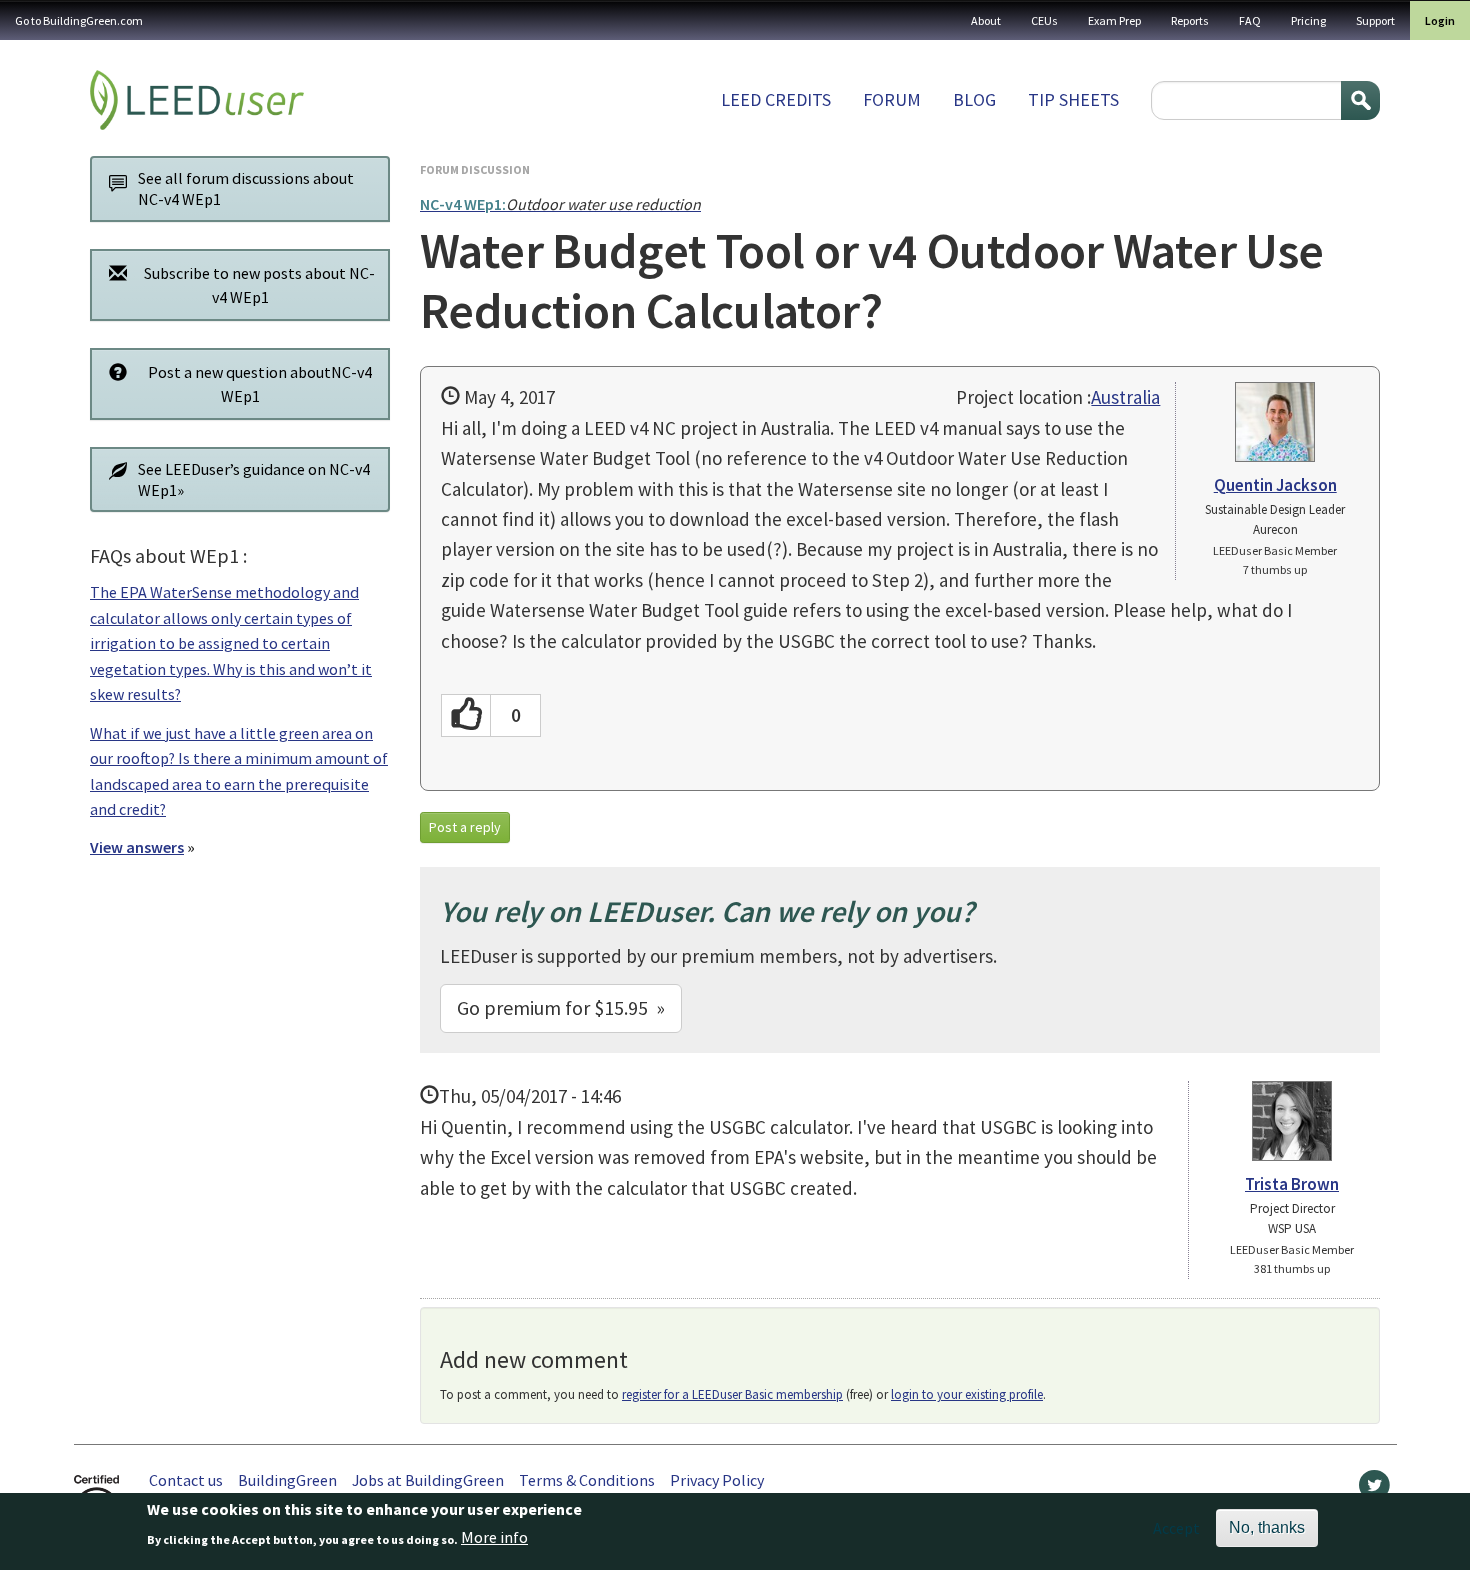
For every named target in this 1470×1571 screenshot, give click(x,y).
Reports (1190, 20)
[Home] (197, 100)
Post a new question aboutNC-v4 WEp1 (260, 384)
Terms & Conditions (587, 1480)
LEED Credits (776, 99)
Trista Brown (1292, 1184)
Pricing (1308, 20)
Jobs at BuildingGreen (428, 1480)
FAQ (1250, 20)
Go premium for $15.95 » (561, 1007)
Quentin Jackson (1275, 485)
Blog (974, 99)
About (986, 20)
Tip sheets (1073, 99)
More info (494, 1538)
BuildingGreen (287, 1480)
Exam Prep (1114, 20)
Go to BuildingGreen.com (79, 20)
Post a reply (465, 827)
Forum (892, 99)
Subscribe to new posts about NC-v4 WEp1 (259, 285)
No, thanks (1267, 1527)
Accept (1176, 1528)
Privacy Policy (717, 1480)
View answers (137, 847)
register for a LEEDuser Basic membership (732, 1394)
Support (1375, 20)
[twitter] (1374, 1490)
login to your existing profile (967, 1394)
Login (1440, 20)
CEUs (1044, 20)
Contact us (186, 1480)
